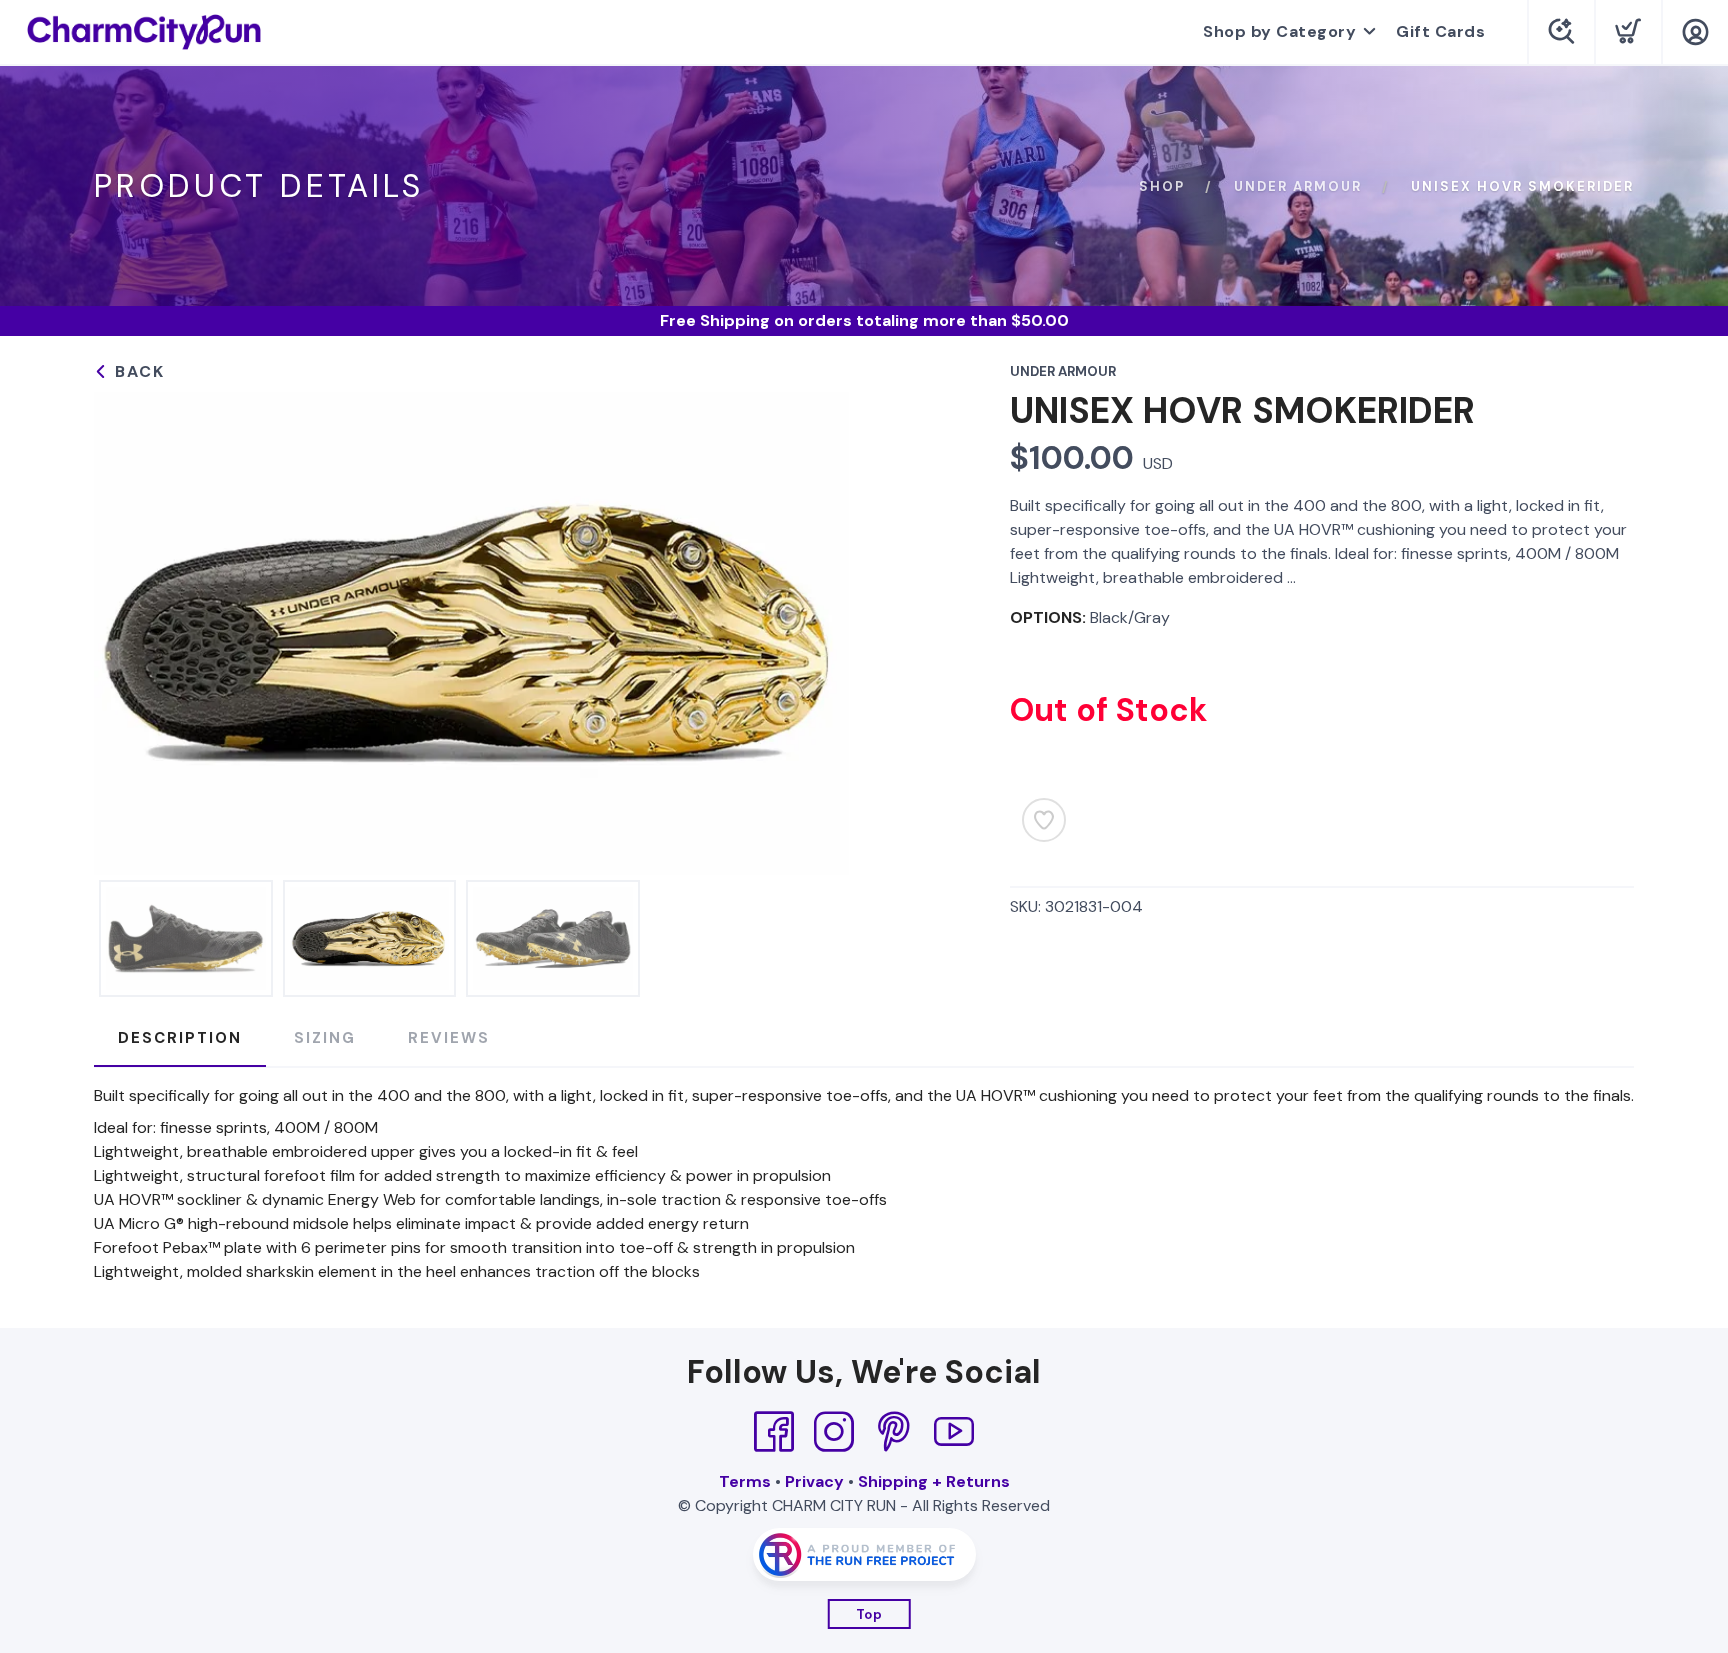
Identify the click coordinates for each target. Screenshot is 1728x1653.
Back (137, 371)
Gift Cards (1440, 31)
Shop (1162, 186)
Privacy (814, 1481)
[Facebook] (774, 1432)
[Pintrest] (894, 1432)
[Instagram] (834, 1432)
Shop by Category (1279, 31)
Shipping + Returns (934, 1481)
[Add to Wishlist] (1044, 820)
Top (869, 1614)
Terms (745, 1481)
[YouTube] (954, 1432)
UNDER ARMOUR (1298, 186)
